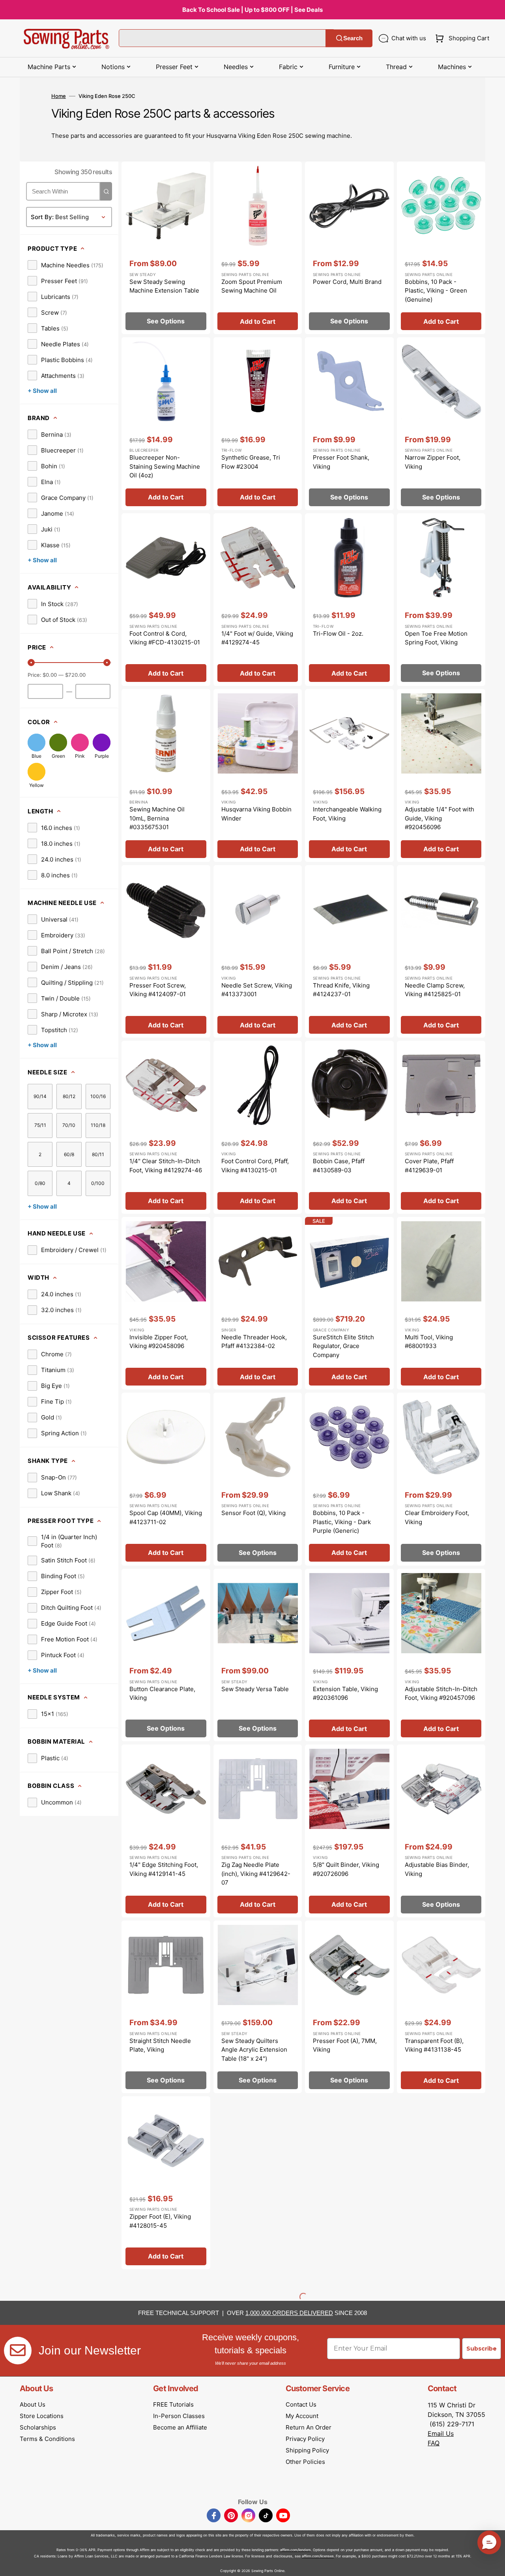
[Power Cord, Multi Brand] (349, 248)
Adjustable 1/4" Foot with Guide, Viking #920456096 (440, 818)
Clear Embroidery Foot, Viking (437, 1517)
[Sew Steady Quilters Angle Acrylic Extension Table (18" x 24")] (258, 2007)
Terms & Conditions (47, 2439)
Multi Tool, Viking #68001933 (429, 1342)
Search (353, 38)
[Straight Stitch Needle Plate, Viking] (166, 2007)
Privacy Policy (305, 2439)
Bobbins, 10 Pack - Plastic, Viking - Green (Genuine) (436, 291)
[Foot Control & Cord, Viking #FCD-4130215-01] (166, 600)
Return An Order (309, 2427)
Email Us (441, 2433)
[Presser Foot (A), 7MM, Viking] (349, 2007)
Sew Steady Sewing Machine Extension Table (164, 286)
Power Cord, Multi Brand (347, 282)
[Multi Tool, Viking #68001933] (441, 1303)
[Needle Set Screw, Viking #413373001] (258, 952)
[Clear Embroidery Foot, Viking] (441, 1479)
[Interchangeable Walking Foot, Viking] (349, 775)
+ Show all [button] (42, 391)
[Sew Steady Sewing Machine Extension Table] (166, 248)
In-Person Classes (179, 2416)
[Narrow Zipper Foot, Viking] (441, 424)
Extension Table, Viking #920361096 (345, 1694)
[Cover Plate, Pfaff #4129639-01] (441, 1127)
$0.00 (50, 675)
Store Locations (42, 2416)
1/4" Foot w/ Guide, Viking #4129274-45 (257, 638)
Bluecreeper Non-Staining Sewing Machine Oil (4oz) (165, 466)
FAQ (434, 2443)
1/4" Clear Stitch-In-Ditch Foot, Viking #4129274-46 (166, 1166)
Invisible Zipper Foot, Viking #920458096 (159, 1342)
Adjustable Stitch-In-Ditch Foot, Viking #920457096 (441, 1694)
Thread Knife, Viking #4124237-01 (341, 990)
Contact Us (301, 2404)
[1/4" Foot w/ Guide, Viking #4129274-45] (258, 600)
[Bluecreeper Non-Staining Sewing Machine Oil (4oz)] (166, 424)
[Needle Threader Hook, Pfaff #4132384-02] (258, 1303)
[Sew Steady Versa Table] (258, 1655)
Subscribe (482, 2349)
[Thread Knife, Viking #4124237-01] (349, 952)
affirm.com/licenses (318, 2556)
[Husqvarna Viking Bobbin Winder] (258, 775)
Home (59, 96)
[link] (65, 265)
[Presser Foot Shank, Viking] (349, 424)
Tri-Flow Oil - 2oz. (338, 634)
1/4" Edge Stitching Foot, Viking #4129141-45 (164, 1869)
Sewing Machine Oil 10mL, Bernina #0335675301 (157, 818)
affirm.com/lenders (296, 2550)
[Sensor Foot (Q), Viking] (258, 1479)
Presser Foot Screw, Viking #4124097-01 (158, 990)
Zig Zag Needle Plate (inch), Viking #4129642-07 (256, 1874)
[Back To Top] (493, 2564)
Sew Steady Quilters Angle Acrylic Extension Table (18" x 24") (254, 2050)
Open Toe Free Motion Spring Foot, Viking (436, 638)
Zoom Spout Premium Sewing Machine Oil (252, 286)
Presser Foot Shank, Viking (341, 462)
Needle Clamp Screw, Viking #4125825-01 (435, 990)
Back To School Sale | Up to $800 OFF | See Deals (252, 10)
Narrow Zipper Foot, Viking (433, 462)
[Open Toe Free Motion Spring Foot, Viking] (441, 600)
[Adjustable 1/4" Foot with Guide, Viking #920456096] (441, 775)
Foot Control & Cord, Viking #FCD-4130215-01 (165, 638)
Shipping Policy (307, 2450)
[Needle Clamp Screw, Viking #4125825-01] (441, 952)
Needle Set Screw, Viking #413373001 (257, 990)
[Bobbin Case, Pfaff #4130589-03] (349, 1127)
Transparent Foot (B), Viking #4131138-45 (434, 2045)
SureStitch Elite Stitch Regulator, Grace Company (343, 1346)
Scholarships (38, 2427)
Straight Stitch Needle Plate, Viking (160, 2045)
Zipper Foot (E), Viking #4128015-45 (160, 2221)
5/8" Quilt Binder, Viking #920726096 (346, 1869)
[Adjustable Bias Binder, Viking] (441, 1831)
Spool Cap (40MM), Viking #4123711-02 (166, 1517)
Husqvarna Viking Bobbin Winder (256, 814)
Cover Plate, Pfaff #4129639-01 (429, 1166)
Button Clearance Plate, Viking (162, 1694)
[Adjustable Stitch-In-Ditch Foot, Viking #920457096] (441, 1655)
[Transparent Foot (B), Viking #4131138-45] (441, 2007)
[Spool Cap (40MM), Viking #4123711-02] (166, 1479)
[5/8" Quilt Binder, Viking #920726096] (349, 1831)
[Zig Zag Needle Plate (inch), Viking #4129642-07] (258, 1831)
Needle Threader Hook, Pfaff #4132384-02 (254, 1342)
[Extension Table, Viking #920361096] (349, 1655)
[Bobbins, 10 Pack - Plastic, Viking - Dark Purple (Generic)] (349, 1479)
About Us (33, 2404)
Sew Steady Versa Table (255, 1689)
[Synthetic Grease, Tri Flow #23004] (258, 424)
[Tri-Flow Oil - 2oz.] (349, 600)
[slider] (31, 663)
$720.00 (75, 675)
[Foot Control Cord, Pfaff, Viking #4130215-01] (258, 1127)
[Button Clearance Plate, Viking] (166, 1655)
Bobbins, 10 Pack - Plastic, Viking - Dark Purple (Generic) (342, 1522)
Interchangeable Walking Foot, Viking (347, 814)
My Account (302, 2416)
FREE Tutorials (173, 2404)
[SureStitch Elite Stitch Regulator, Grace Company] (349, 1303)
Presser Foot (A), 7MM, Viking (345, 2045)
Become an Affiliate (180, 2427)
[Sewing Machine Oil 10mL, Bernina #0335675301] (166, 775)
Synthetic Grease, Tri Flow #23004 (251, 462)
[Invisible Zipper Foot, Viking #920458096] (166, 1303)
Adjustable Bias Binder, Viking (437, 1869)
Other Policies (305, 2462)
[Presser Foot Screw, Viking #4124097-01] (166, 952)
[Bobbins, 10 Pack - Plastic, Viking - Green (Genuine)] (441, 248)
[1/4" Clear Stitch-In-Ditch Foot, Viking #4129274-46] (166, 1127)
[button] (461, 38)
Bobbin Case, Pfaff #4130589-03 (339, 1166)
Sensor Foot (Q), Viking (253, 1513)
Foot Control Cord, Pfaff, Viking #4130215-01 (255, 1166)
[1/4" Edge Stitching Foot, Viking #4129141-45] (166, 1831)
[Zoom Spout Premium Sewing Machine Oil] (258, 248)
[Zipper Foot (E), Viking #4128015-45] (166, 2183)
